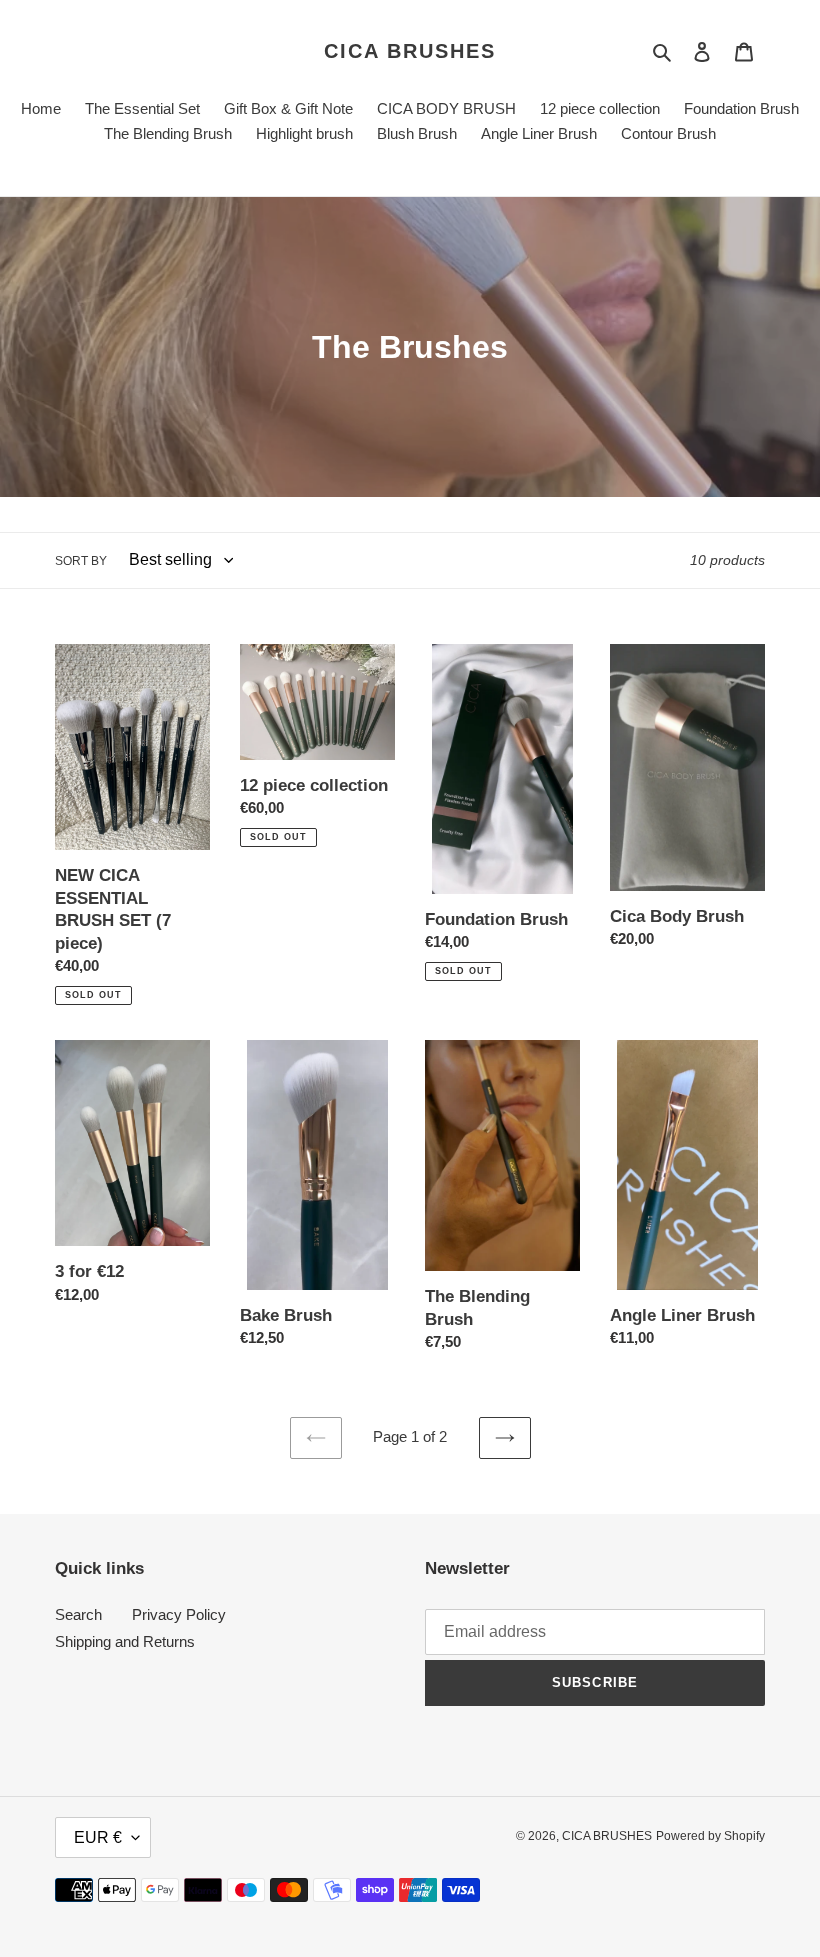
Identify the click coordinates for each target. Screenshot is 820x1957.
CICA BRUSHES (410, 51)
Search (78, 1614)
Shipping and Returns (125, 1641)
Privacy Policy (179, 1614)
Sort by (81, 561)
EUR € (98, 1837)
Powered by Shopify (710, 1836)
